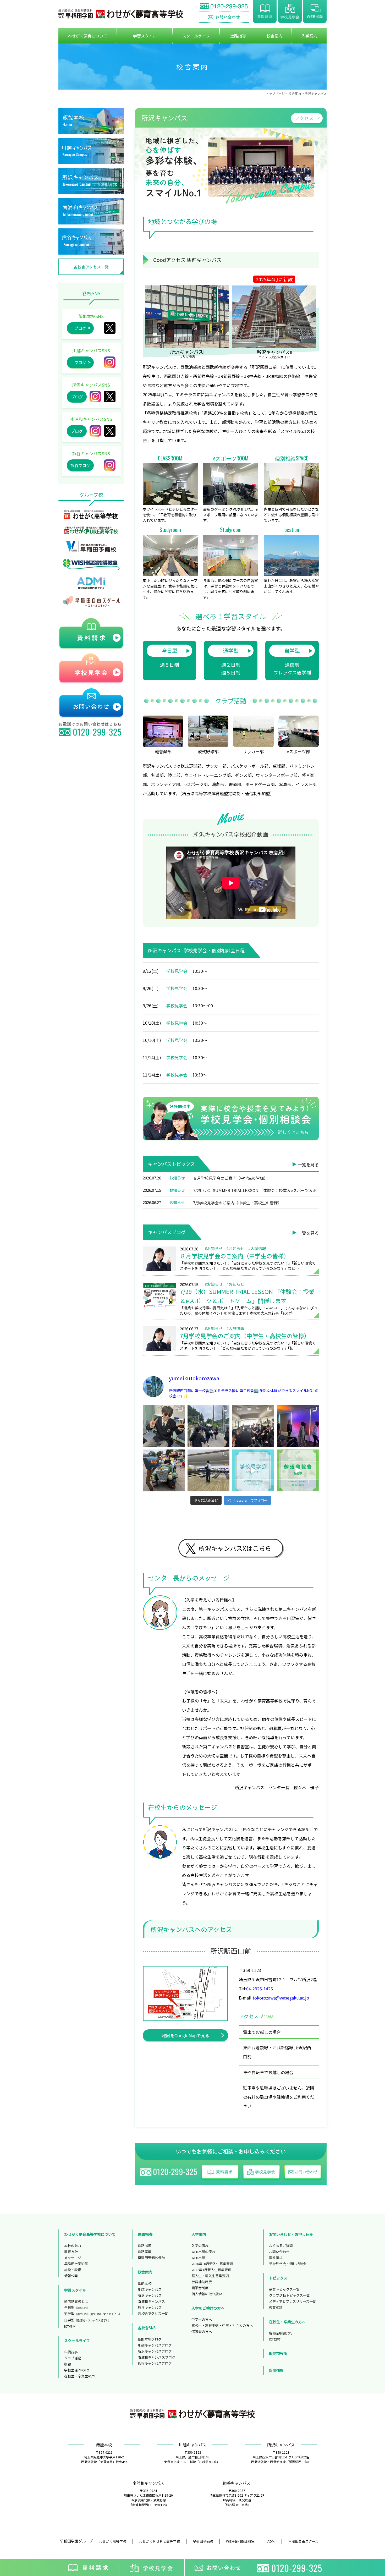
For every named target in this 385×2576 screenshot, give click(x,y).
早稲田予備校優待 (151, 2258)
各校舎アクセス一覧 (91, 267)
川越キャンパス (150, 2289)
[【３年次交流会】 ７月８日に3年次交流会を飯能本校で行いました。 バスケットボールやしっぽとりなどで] (209, 1426)
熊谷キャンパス (150, 2307)
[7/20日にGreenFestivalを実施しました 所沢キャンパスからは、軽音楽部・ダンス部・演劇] (253, 1426)
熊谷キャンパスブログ (155, 2363)
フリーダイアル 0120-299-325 (224, 7)
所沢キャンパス (110, 397)
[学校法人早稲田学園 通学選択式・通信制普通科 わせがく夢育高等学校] (121, 14)
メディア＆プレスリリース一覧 (293, 2301)
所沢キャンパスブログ (155, 2351)
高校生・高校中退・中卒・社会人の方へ (222, 2325)
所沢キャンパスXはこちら (235, 1548)
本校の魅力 (73, 2246)
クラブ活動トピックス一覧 (289, 2295)
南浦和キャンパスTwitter (110, 431)
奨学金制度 (200, 2288)
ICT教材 (70, 2326)
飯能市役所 (278, 2353)
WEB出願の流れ (203, 2252)
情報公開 (71, 2276)
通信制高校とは (76, 2301)
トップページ (275, 93)
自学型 (292, 651)
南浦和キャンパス (151, 2301)
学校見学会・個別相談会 (288, 2264)
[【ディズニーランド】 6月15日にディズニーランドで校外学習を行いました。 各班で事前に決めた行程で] (164, 1471)
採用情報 (276, 2370)
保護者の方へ (202, 2331)
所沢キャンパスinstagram (95, 397)
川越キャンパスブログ (155, 2345)
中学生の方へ (202, 2319)
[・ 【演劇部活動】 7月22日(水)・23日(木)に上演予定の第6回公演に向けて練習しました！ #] (298, 1471)
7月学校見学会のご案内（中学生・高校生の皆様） (237, 1203)
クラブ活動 (73, 2358)
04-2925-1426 (260, 1989)
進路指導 (145, 2246)
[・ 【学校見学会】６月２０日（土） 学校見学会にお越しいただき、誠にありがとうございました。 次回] (253, 1471)
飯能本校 (145, 2283)
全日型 (169, 651)
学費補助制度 (202, 2282)
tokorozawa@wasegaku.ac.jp (281, 1998)
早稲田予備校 (203, 2541)
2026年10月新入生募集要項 (212, 2264)
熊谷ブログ (80, 465)
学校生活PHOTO (77, 2370)
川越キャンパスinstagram (110, 362)
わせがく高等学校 (113, 2541)
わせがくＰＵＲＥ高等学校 (159, 2541)
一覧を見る (308, 1165)
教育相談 (276, 2307)
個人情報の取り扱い (207, 2294)
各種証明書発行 (281, 2333)
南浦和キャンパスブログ (156, 2357)
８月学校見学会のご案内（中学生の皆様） (230, 1178)
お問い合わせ (224, 17)
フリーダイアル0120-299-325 (290, 2568)
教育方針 (71, 2252)
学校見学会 (290, 12)
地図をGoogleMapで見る (186, 2035)
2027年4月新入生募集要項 (211, 2270)
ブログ (80, 328)
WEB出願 (315, 12)
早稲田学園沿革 (76, 2264)
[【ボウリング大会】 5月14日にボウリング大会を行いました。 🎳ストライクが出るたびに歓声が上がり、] (209, 1471)
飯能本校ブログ (150, 2339)
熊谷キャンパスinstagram (110, 465)
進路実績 (145, 2252)
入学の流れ (200, 2246)
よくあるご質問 (281, 2246)
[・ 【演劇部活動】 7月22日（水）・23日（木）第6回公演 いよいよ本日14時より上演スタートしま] (298, 1426)
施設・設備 (73, 2270)
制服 (68, 2364)
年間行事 (71, 2352)
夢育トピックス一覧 (284, 2289)
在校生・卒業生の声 (79, 2376)
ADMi (271, 2541)
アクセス (304, 118)
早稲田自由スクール (303, 2541)
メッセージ (73, 2258)
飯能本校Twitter (110, 328)
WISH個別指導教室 (240, 2541)
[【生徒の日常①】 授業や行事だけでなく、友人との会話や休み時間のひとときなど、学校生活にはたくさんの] (164, 1426)
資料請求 (265, 12)
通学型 (231, 651)
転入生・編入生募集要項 (210, 2276)
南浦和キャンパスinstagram (95, 431)
